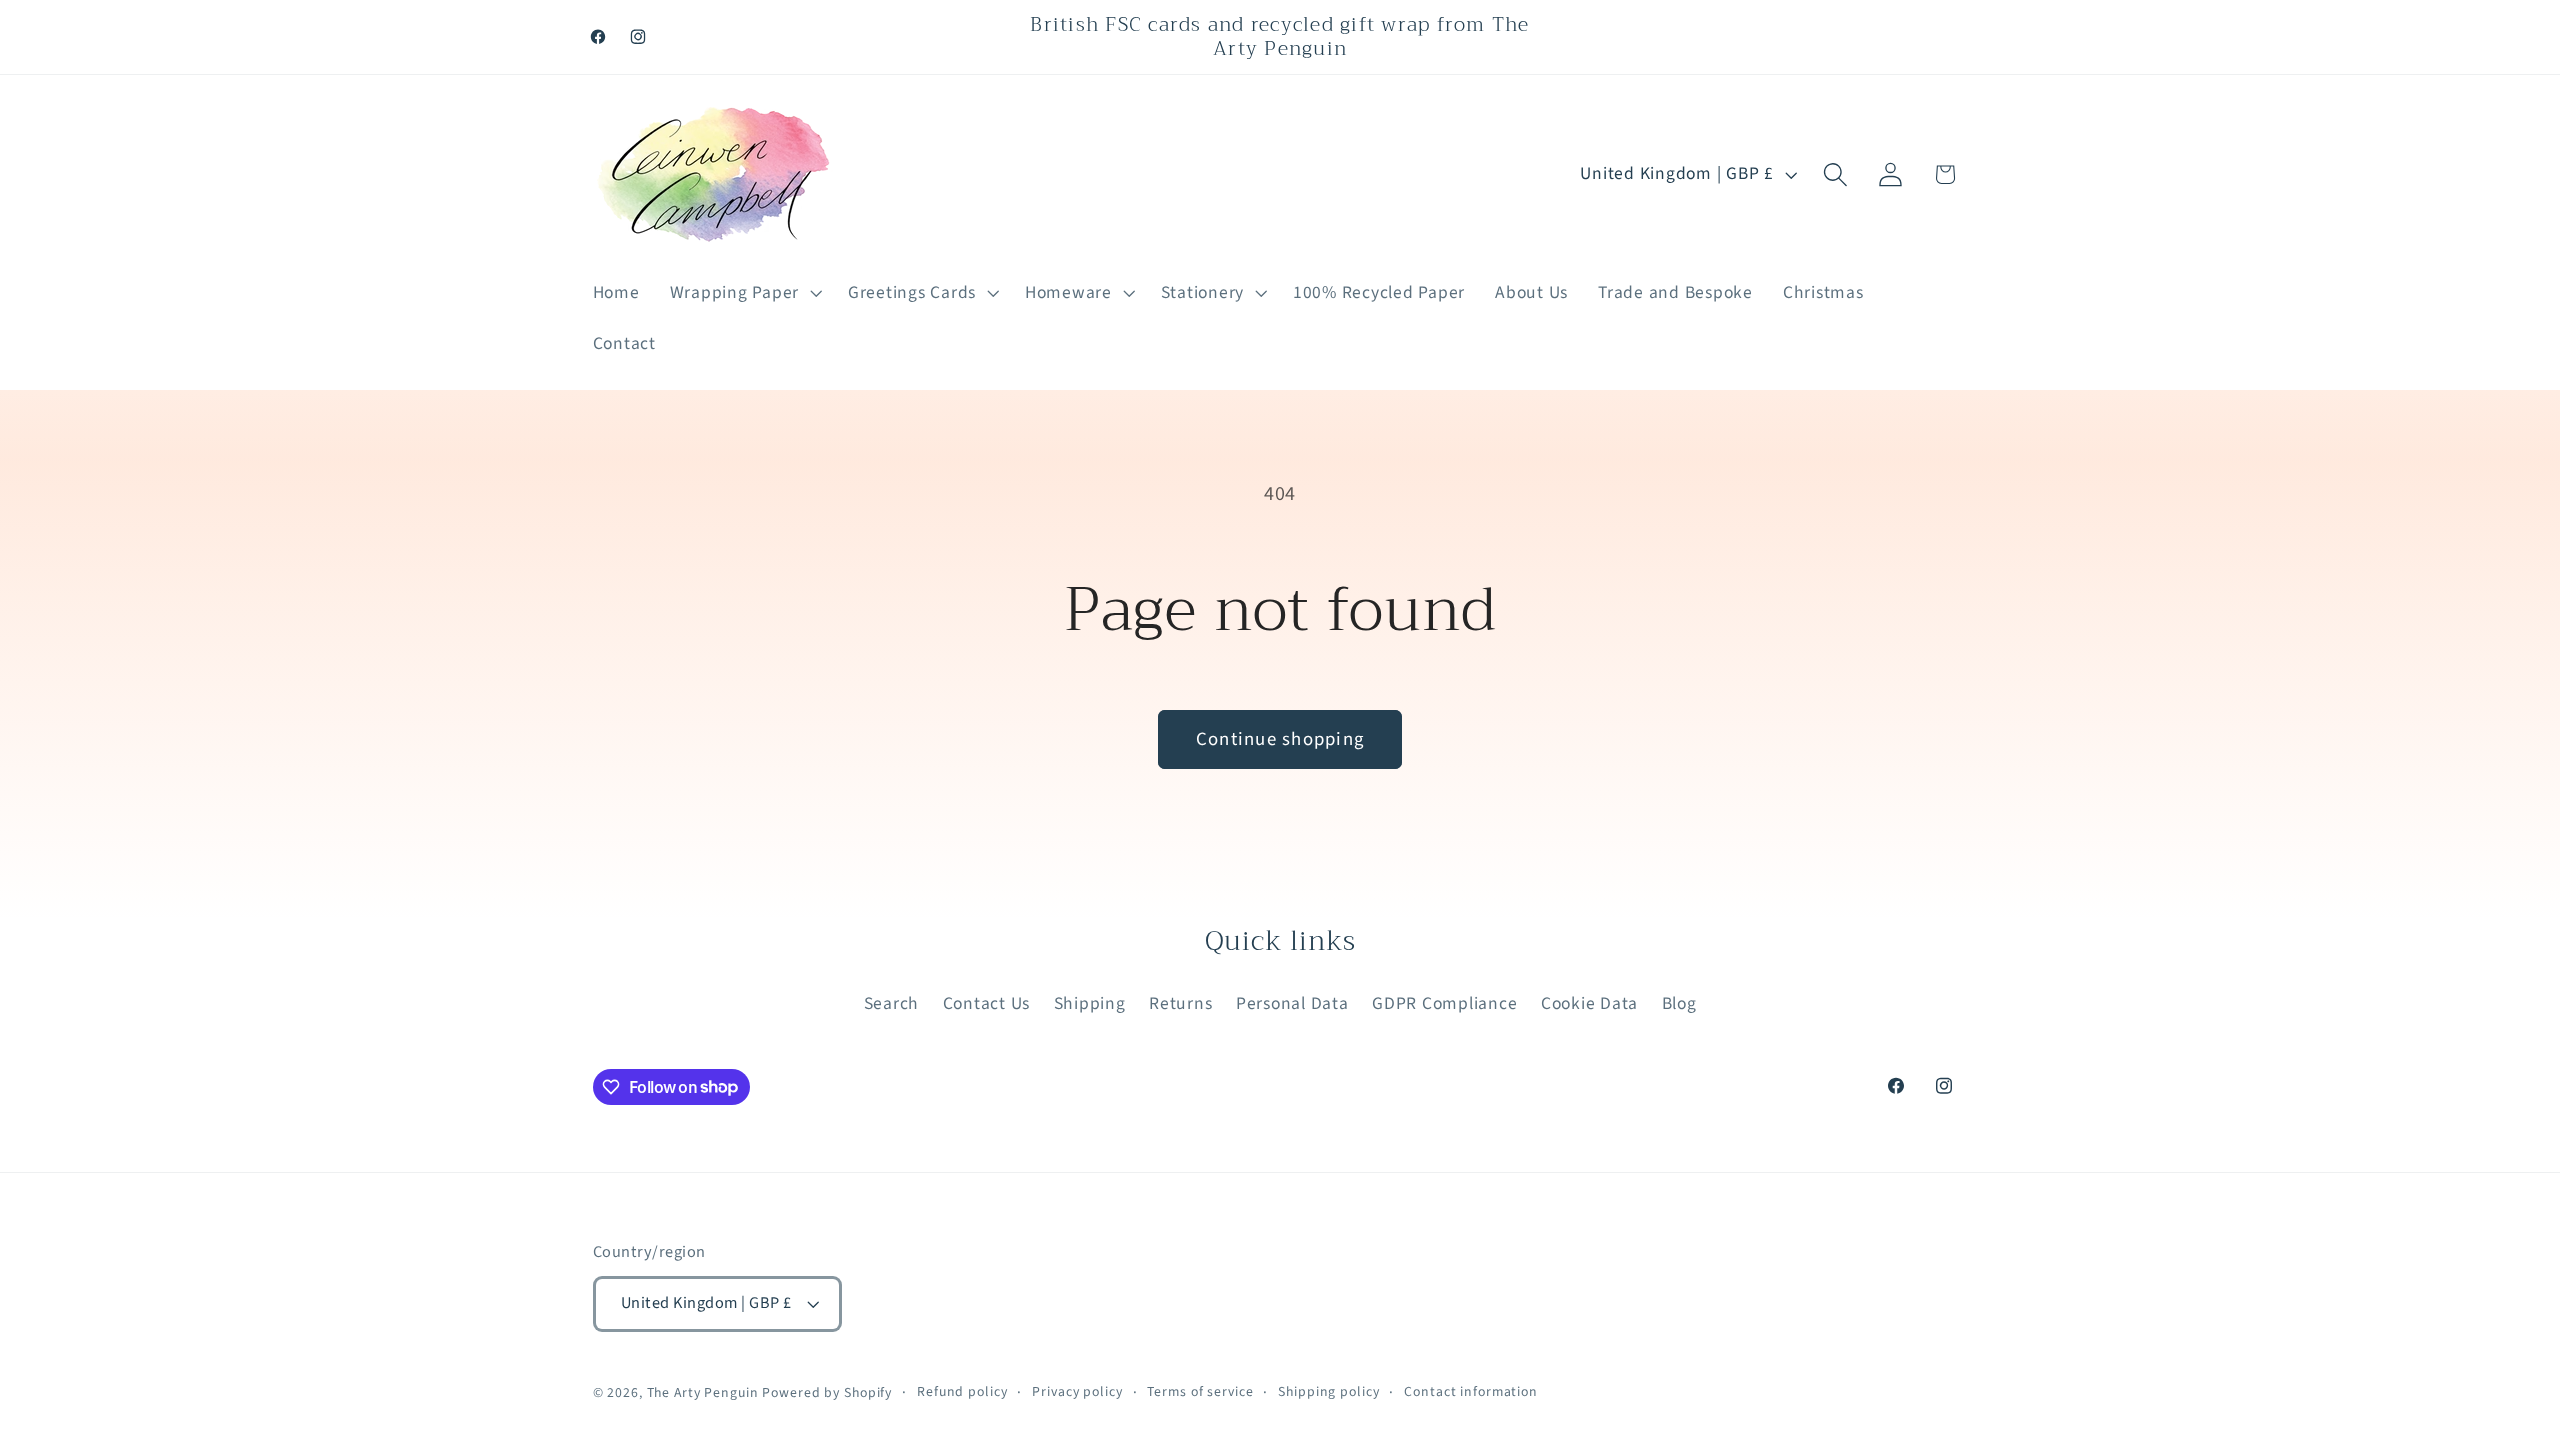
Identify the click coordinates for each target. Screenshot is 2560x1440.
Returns (1180, 1003)
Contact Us (987, 1003)
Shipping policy (1328, 1392)
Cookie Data (1589, 1003)
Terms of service (1200, 1392)
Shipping (1090, 1003)
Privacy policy (1077, 1392)
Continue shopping (1280, 739)
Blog (1679, 1003)
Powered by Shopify (827, 1393)
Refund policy (962, 1392)
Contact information (1471, 1392)
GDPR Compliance (1444, 1003)
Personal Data (1292, 1003)
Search (892, 1003)
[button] (744, 293)
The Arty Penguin (703, 1393)
